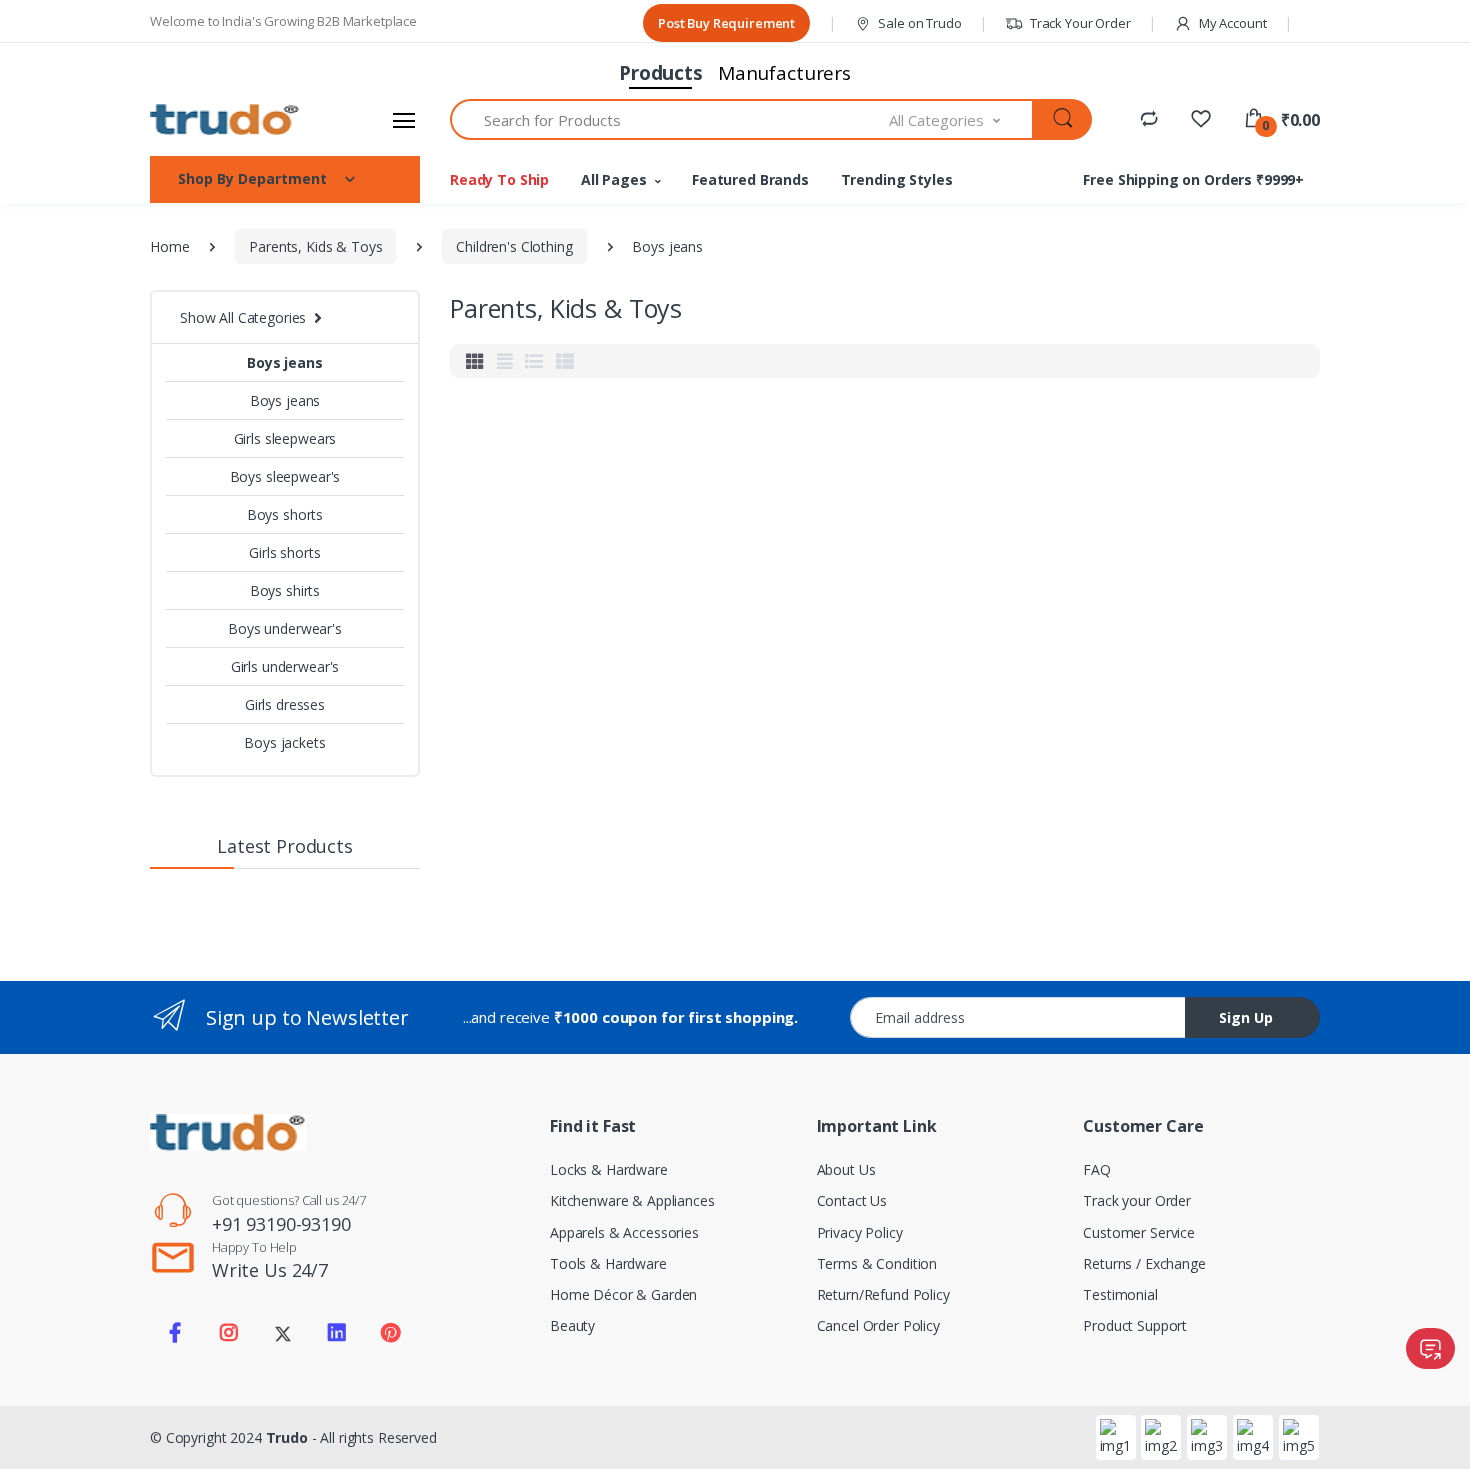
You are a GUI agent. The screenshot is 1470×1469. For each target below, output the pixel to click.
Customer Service (1139, 1232)
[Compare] (1149, 118)
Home (169, 246)
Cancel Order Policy (878, 1325)
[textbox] (670, 119)
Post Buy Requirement (726, 23)
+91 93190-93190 (281, 1224)
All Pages (614, 179)
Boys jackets (284, 742)
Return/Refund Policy (883, 1294)
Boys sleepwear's (285, 476)
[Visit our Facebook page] (175, 1333)
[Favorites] (1201, 118)
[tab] (475, 361)
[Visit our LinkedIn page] (337, 1333)
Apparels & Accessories (624, 1232)
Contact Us (852, 1200)
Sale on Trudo (919, 23)
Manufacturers (784, 73)
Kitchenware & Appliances (632, 1200)
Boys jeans (285, 362)
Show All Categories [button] (243, 317)
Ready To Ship (499, 179)
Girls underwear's (285, 666)
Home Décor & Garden (623, 1294)
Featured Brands (750, 179)
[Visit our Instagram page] (229, 1333)
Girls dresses (285, 704)
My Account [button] (1231, 23)
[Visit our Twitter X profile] (283, 1333)
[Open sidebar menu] (404, 120)
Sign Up (1246, 1017)
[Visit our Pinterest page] (390, 1333)
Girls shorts (284, 552)
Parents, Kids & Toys (315, 246)
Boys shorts (285, 514)
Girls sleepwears (285, 438)
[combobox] (962, 119)
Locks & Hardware (609, 1169)
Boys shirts (285, 590)
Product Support (1135, 1325)
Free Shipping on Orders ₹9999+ (1193, 179)
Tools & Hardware (608, 1263)
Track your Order (1137, 1200)
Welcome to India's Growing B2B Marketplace (283, 21)
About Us (846, 1169)
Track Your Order (1078, 23)
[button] (1281, 120)
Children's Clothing (514, 246)
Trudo (287, 1437)
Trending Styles (897, 179)
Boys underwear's (285, 628)
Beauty (572, 1325)
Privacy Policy (860, 1232)
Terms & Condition (877, 1263)
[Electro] (225, 119)
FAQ (1097, 1169)
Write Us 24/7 (270, 1270)
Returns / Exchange (1144, 1263)
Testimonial (1120, 1294)
